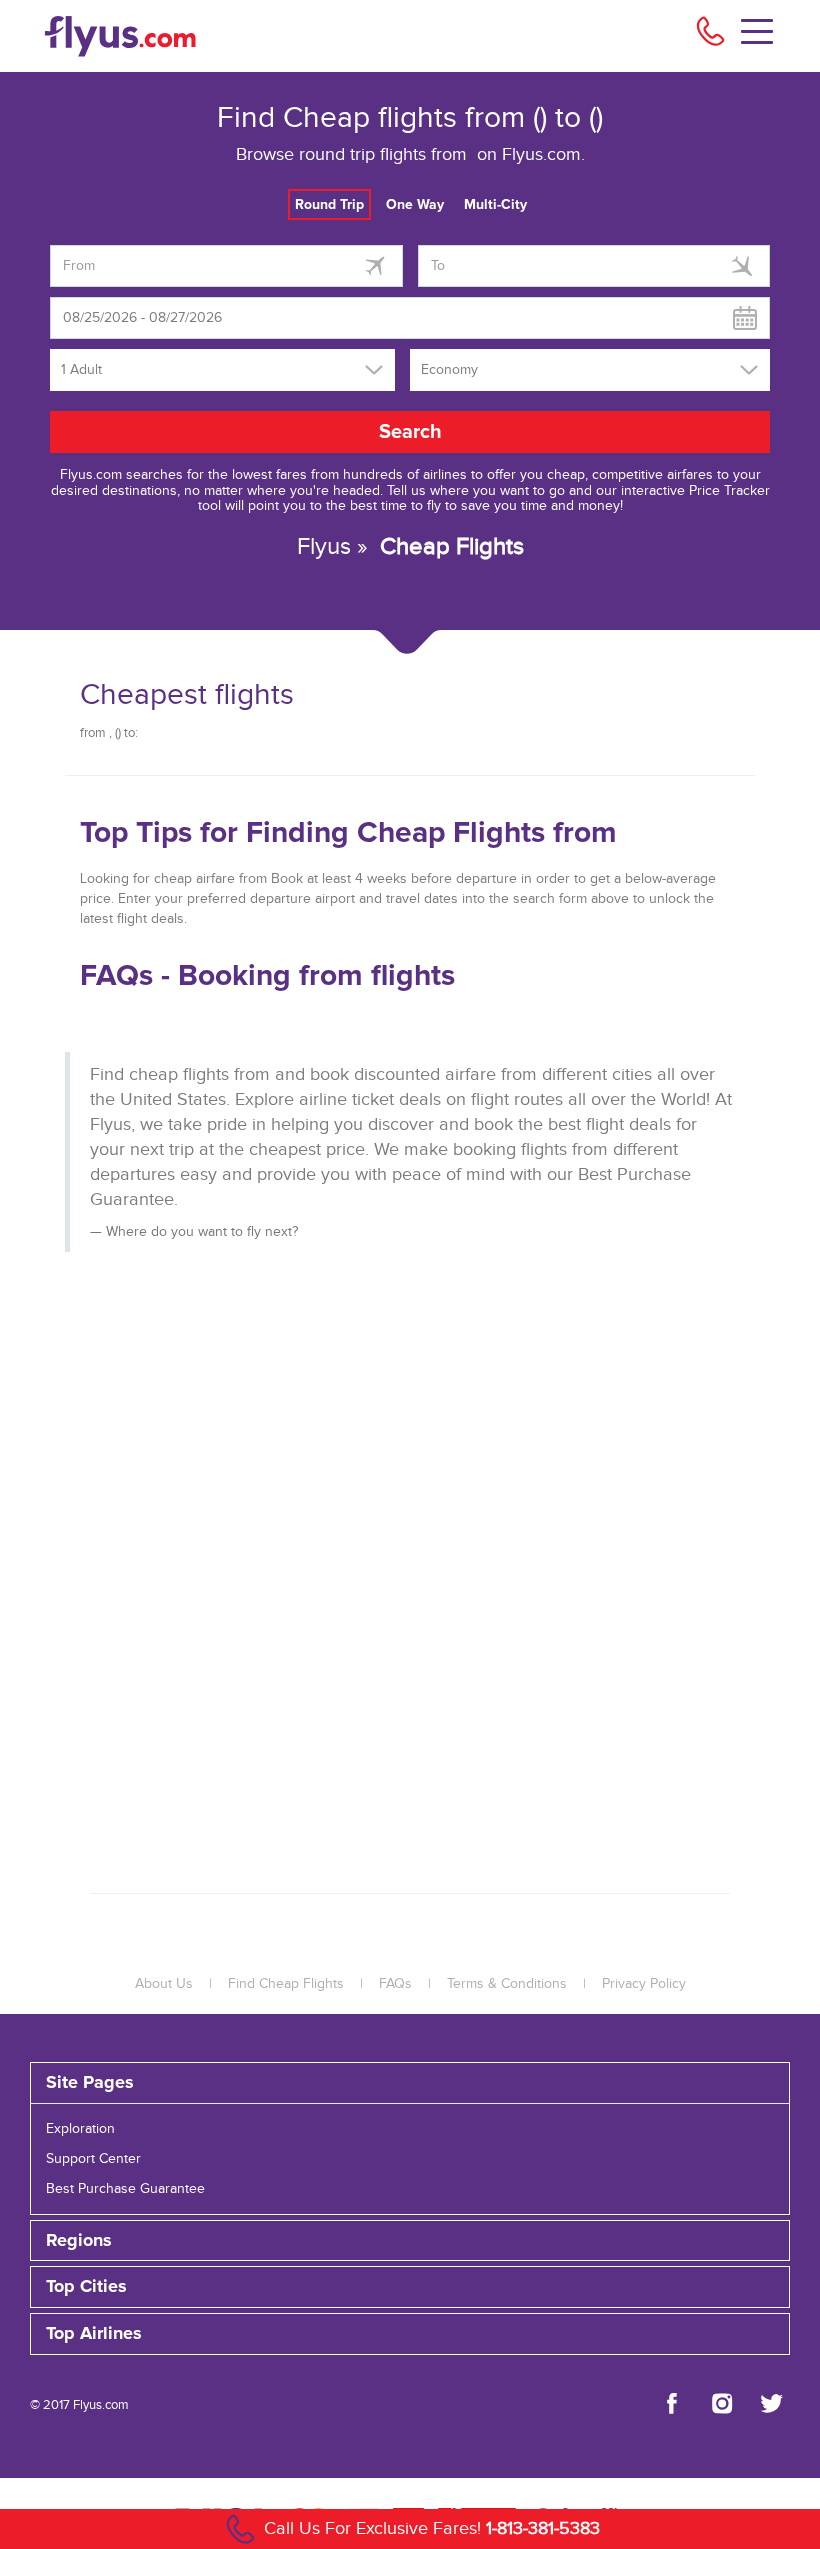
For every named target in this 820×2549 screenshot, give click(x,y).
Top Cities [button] (86, 2287)
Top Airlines (94, 2334)
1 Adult (81, 370)
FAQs (395, 1984)
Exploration (80, 2129)
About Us (164, 1984)
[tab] (410, 2083)
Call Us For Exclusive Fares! (432, 2528)
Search (410, 432)
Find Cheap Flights (286, 1984)
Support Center (93, 2159)
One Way (415, 204)
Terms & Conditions (507, 1984)
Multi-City (495, 204)
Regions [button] (79, 2241)
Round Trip (329, 204)
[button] (410, 2334)
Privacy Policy (644, 1984)
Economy (449, 370)
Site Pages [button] (90, 2083)
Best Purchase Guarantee (125, 2189)
